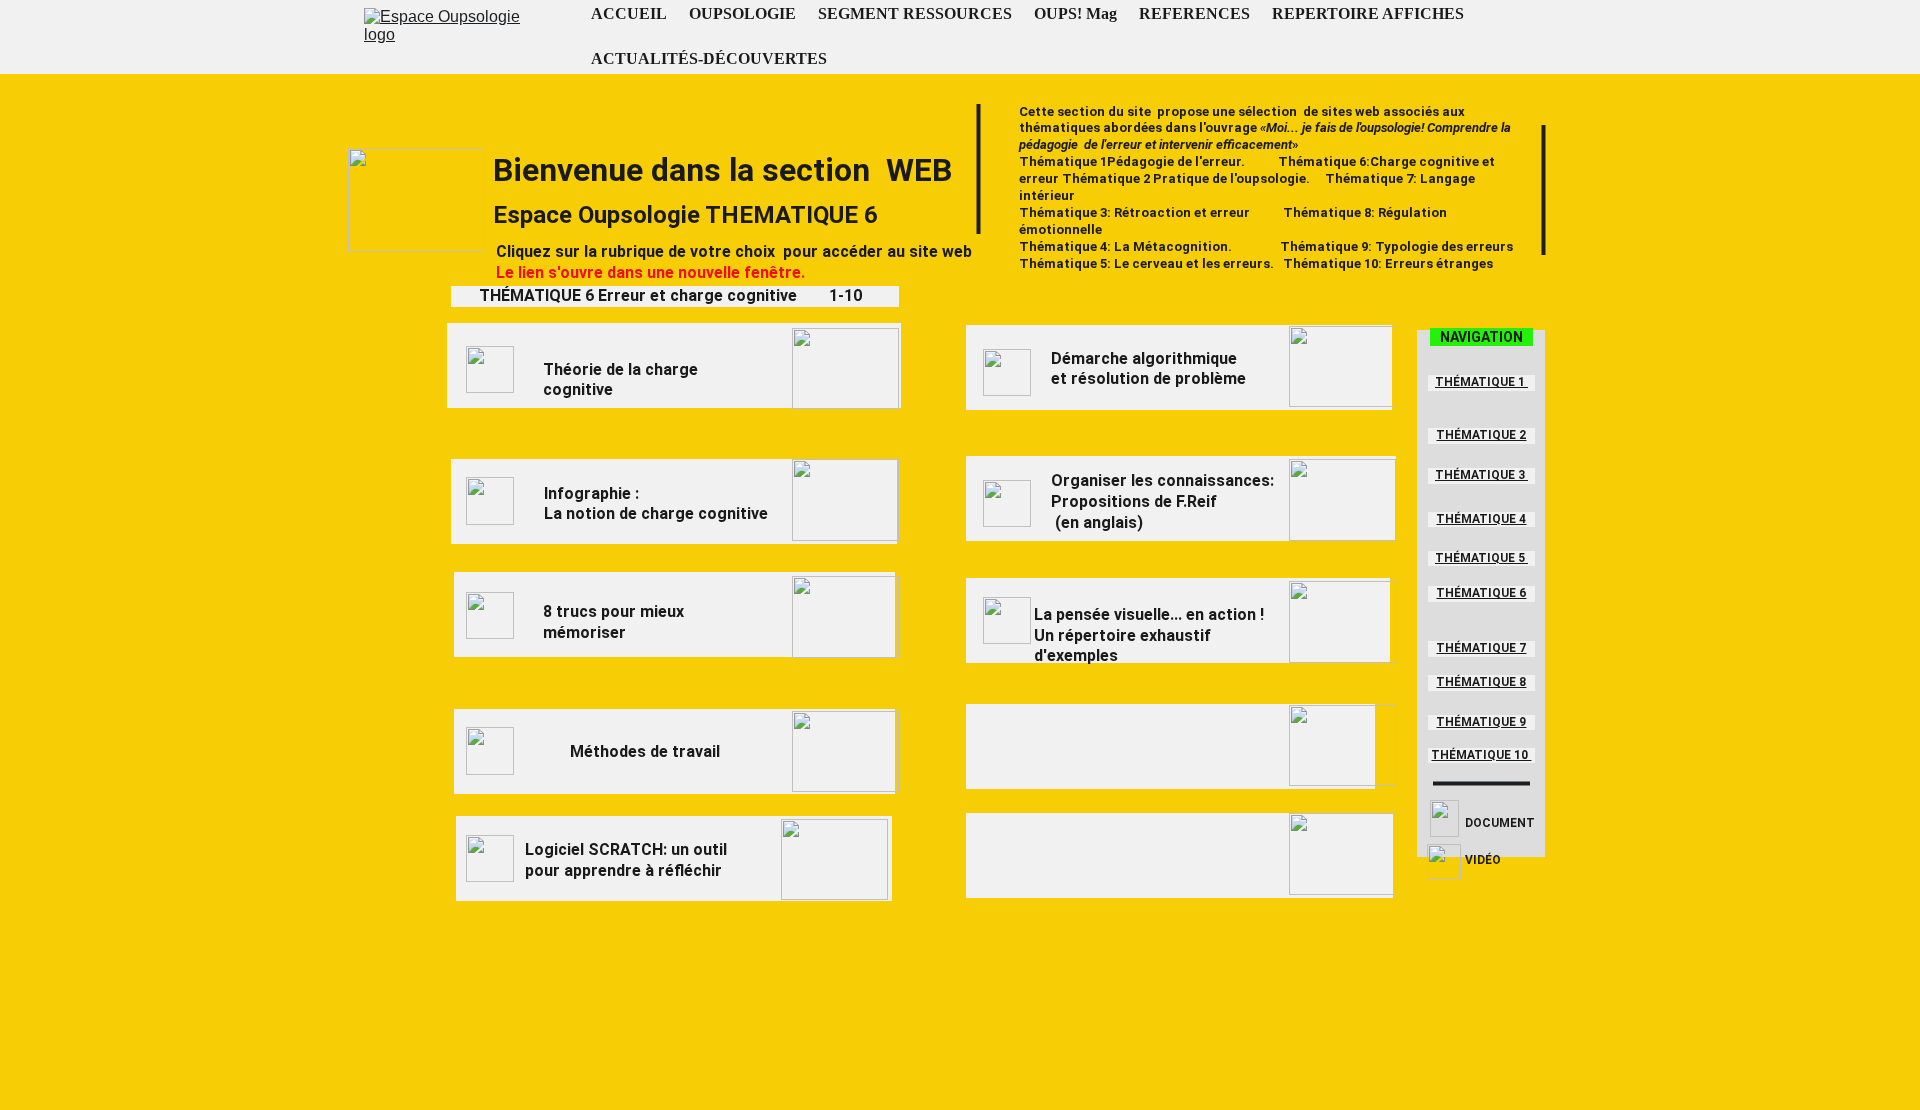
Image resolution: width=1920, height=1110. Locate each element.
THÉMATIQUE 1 (1481, 382)
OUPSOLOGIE (742, 13)
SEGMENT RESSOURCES (915, 13)
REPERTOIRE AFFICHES (1368, 13)
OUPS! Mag (1075, 13)
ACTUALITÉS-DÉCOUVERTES (709, 58)
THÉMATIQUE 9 (1481, 722)
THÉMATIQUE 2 (1481, 435)
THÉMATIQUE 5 (1481, 558)
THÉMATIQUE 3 (1481, 475)
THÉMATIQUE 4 (1481, 519)
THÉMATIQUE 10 (1481, 755)
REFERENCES (1194, 13)
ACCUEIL (629, 13)
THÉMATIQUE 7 (1481, 648)
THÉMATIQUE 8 (1481, 682)
